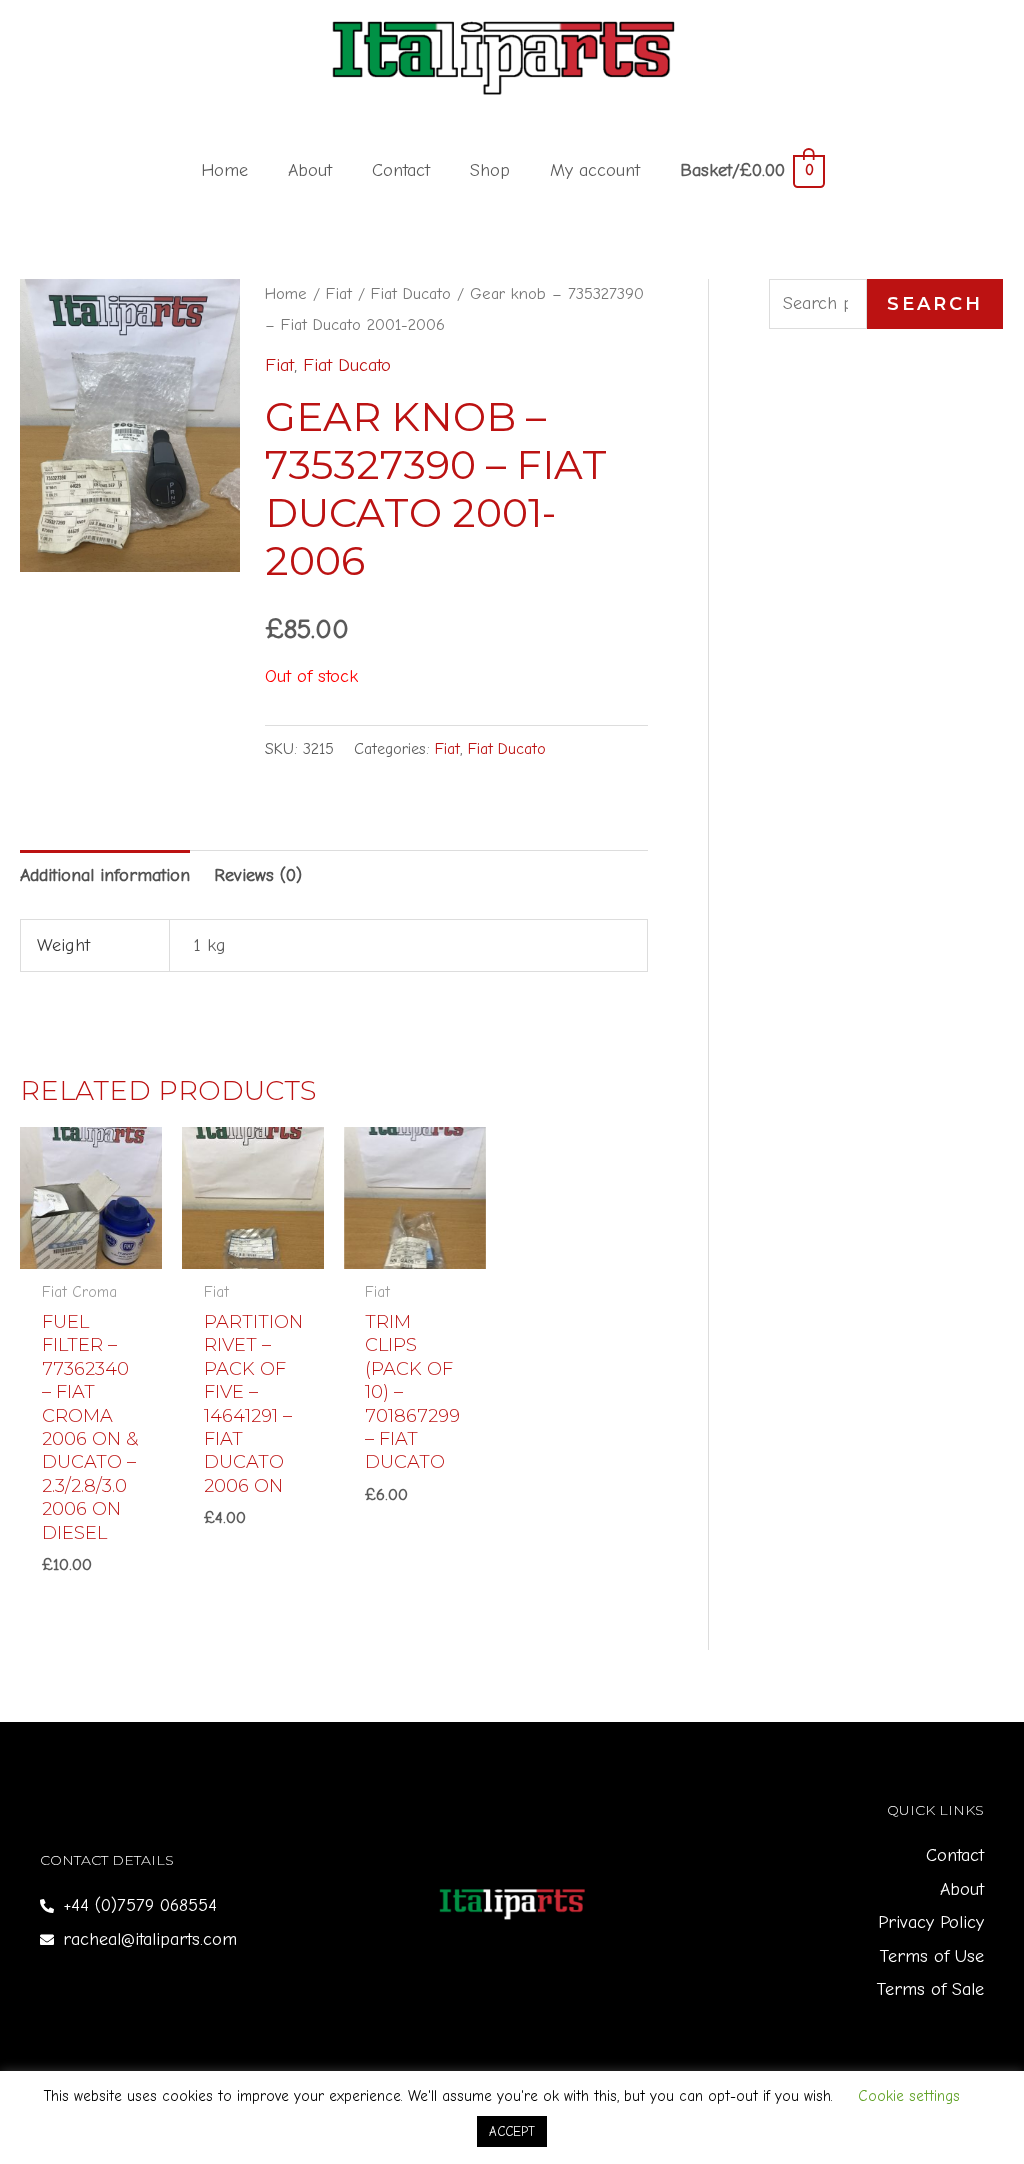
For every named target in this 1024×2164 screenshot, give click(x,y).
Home (224, 170)
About (310, 170)
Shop (490, 170)
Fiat (339, 293)
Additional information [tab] (105, 875)
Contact (401, 170)
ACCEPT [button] (512, 2131)
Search (935, 304)
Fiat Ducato (411, 293)
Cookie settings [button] (909, 2096)
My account (595, 170)
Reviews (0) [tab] (258, 875)
